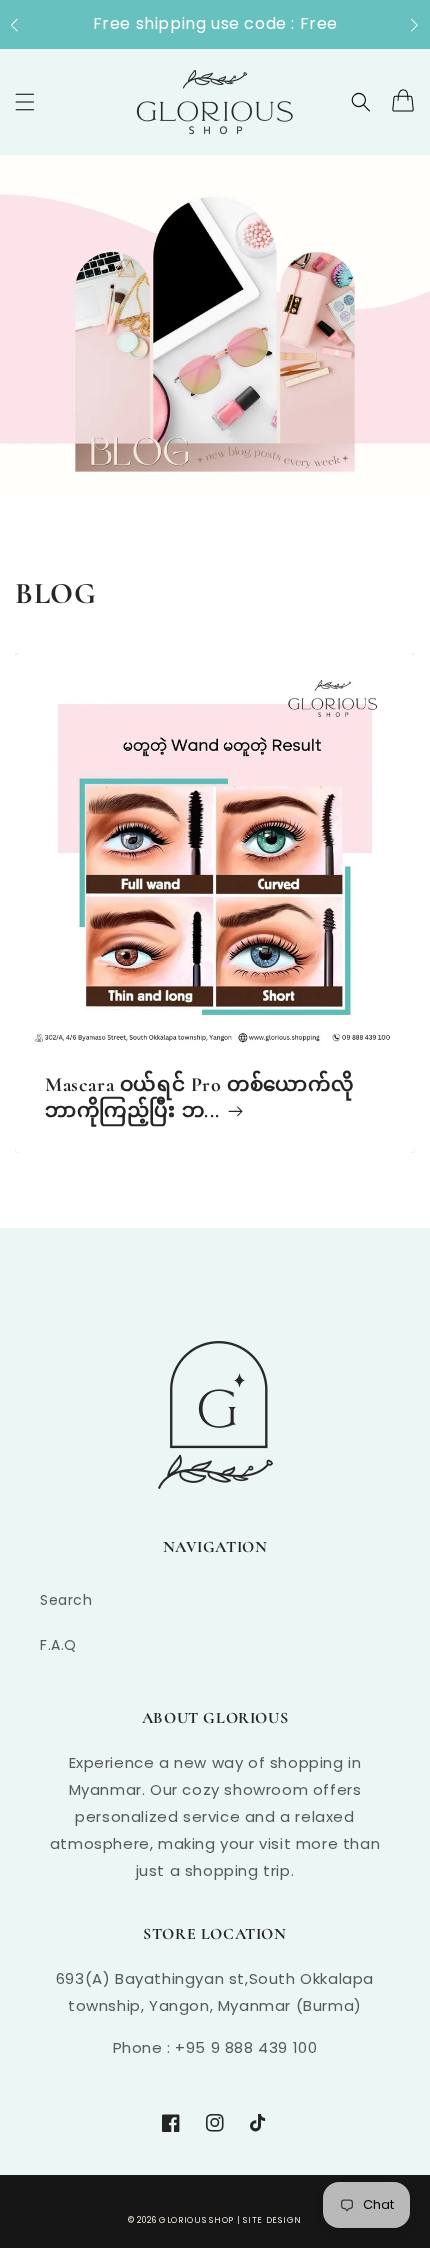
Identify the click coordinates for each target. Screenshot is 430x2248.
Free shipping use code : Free (215, 23)
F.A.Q (58, 1645)
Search (66, 1600)
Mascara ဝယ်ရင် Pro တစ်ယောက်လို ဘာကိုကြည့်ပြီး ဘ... (199, 1098)
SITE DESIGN (272, 2220)
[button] (24, 25)
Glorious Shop (196, 2220)
